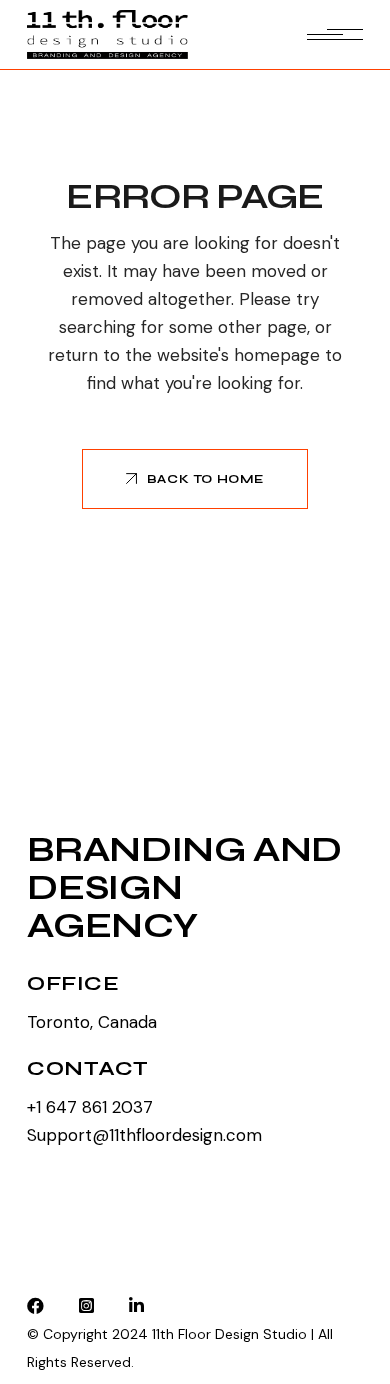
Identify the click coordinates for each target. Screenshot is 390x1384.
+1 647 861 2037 (90, 1107)
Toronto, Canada (92, 1022)
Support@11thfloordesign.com (144, 1135)
